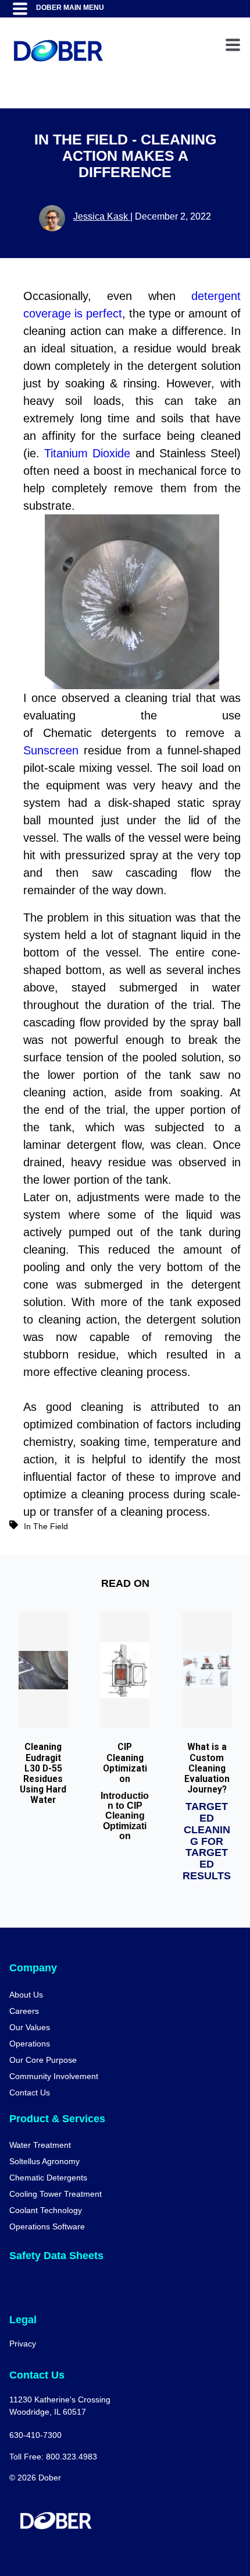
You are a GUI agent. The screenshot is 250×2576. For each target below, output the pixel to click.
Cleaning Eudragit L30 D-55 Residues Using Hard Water (43, 1774)
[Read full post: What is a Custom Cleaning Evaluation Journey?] (207, 1670)
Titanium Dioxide (87, 453)
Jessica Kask (102, 216)
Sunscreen (53, 750)
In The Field (46, 1526)
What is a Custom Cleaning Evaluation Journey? (207, 1768)
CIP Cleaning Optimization (125, 1763)
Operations (30, 2044)
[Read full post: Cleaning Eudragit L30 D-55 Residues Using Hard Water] (43, 1670)
